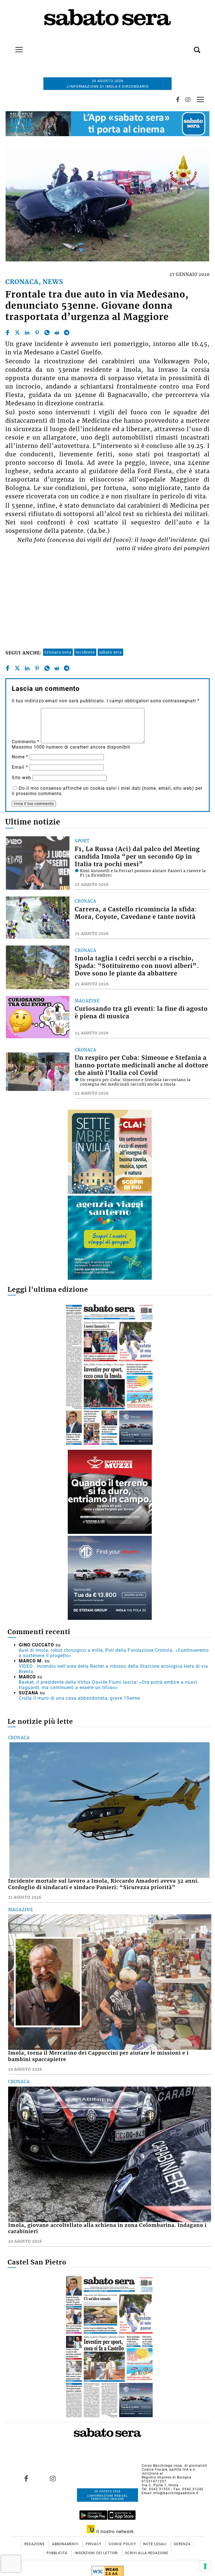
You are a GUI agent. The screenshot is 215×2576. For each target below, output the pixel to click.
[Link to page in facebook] (26, 2478)
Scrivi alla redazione (147, 2553)
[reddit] (57, 333)
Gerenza (182, 2544)
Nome (20, 757)
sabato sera (110, 652)
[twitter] (17, 333)
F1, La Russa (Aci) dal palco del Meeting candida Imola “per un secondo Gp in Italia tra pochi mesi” (137, 857)
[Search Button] (189, 47)
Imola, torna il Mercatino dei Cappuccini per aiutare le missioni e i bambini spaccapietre (98, 2056)
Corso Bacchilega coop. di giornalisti (174, 2466)
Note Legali (156, 2544)
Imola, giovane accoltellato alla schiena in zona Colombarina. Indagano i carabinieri (107, 2228)
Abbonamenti (66, 2544)
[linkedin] (27, 333)
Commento (26, 742)
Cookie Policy (123, 2544)
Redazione (35, 2544)
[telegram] (67, 333)
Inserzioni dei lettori (97, 2553)
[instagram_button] (188, 99)
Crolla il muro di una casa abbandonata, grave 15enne (79, 1698)
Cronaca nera (58, 652)
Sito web (21, 778)
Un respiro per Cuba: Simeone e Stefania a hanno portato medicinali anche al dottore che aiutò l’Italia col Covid (142, 1065)
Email (20, 767)
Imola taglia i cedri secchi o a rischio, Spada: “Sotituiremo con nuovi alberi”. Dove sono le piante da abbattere (137, 966)
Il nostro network (114, 2532)
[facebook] (8, 333)
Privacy (94, 2544)
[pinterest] (37, 333)
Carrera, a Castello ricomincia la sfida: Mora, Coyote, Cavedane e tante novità (136, 913)
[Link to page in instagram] (53, 2478)
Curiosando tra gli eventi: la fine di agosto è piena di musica (141, 1013)
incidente (85, 652)
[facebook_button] (178, 99)
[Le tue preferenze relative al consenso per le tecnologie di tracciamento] (205, 2566)
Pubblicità (58, 2553)
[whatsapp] (47, 333)
